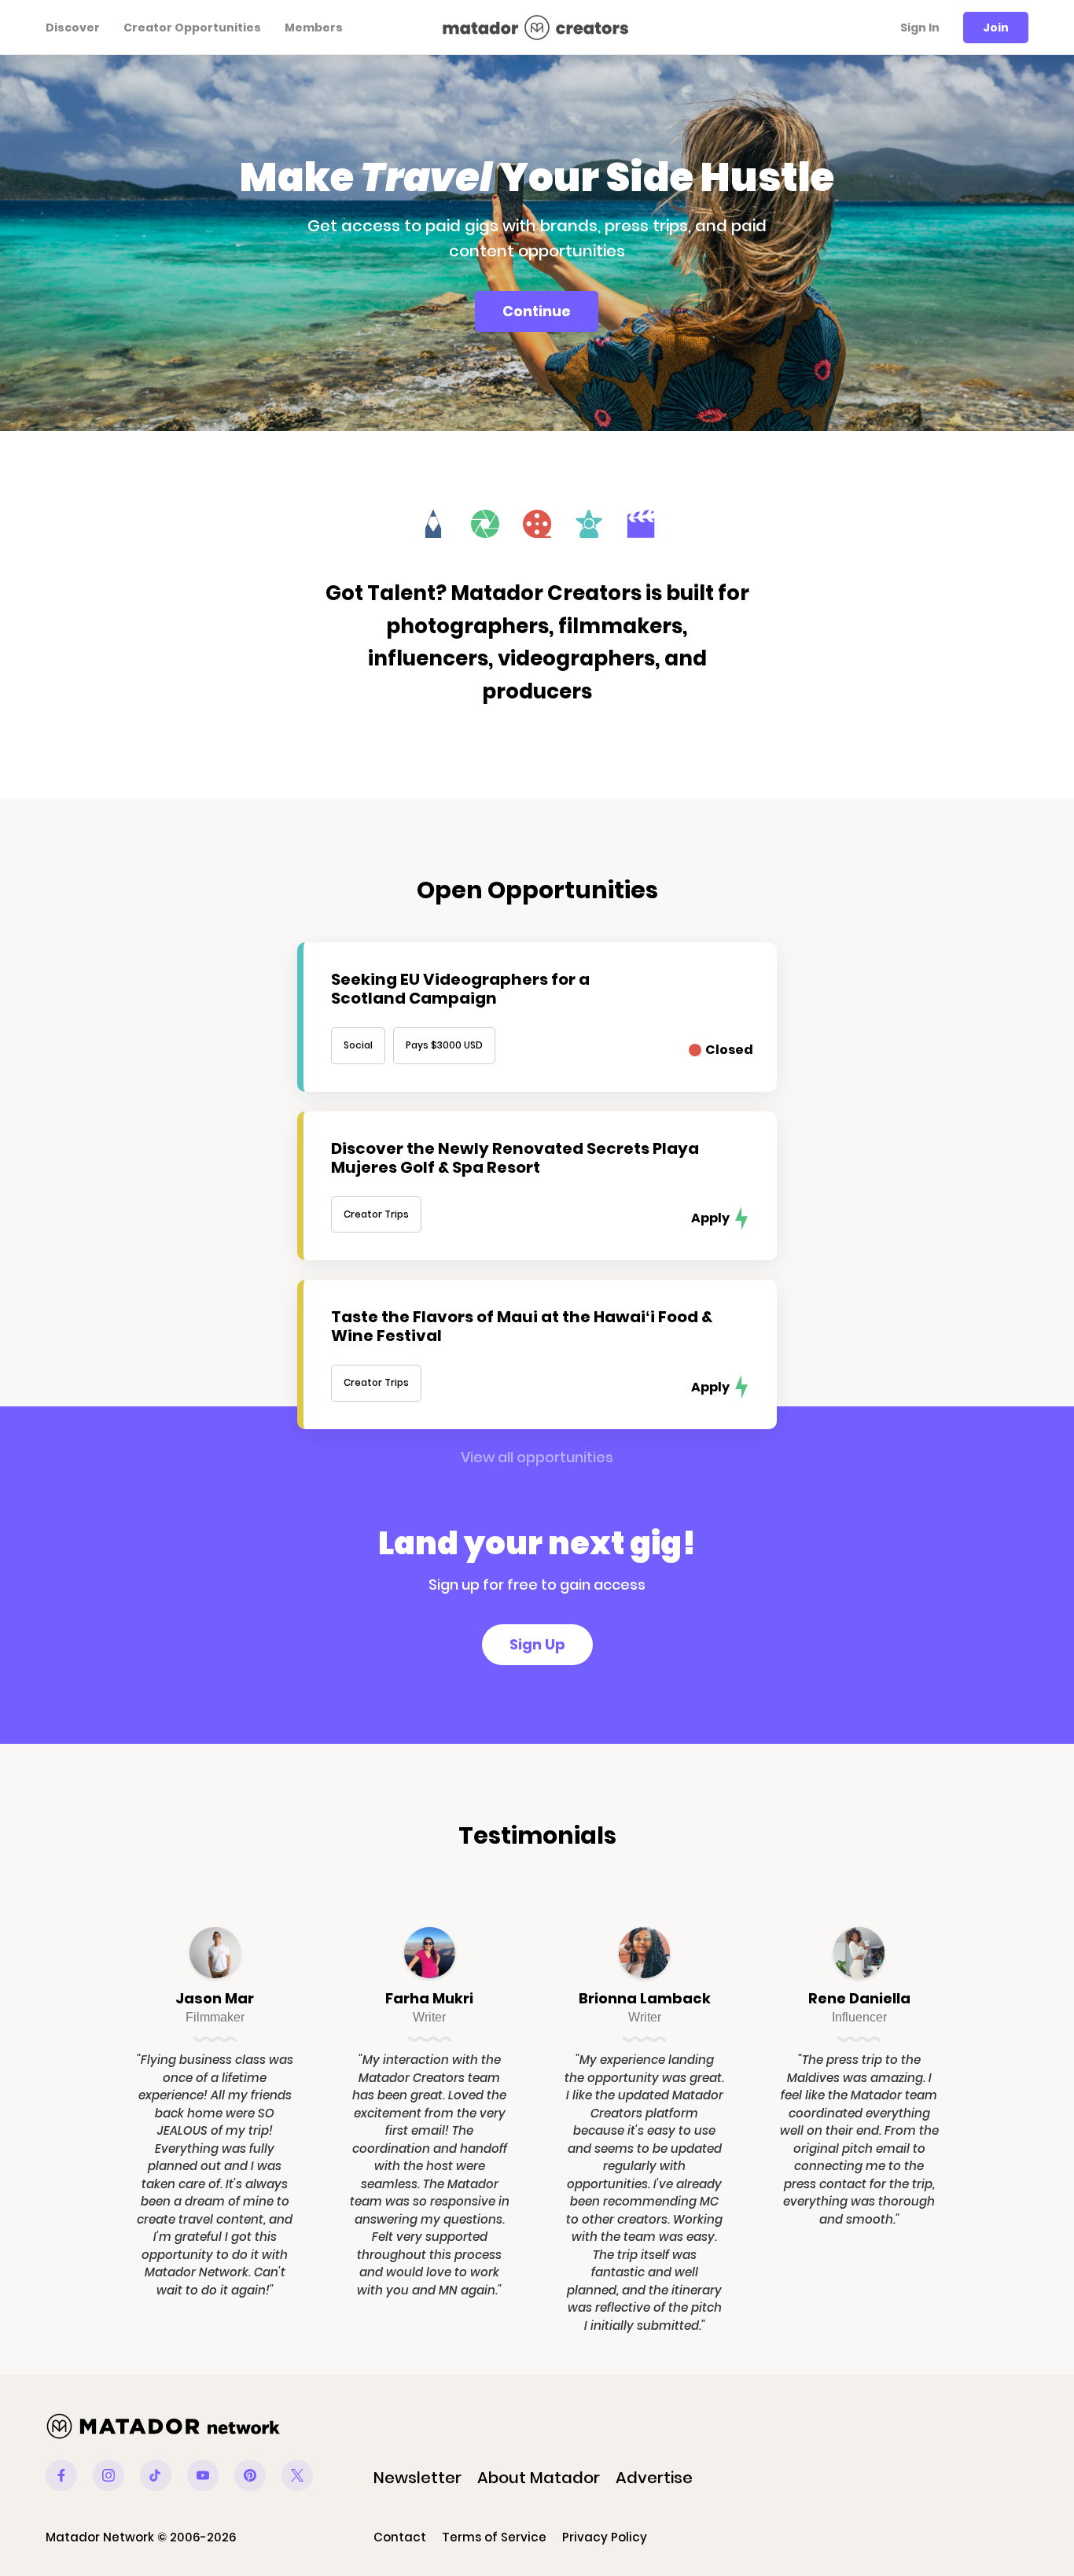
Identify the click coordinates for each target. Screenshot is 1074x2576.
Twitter (297, 2475)
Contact (400, 2537)
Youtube (203, 2475)
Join (996, 28)
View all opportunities (537, 1457)
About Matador (539, 2478)
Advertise (654, 2478)
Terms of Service (494, 2537)
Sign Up (537, 1644)
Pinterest (250, 2475)
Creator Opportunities (192, 28)
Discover (73, 28)
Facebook (61, 2475)
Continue (537, 311)
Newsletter (417, 2478)
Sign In (920, 28)
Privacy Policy (605, 2537)
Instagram (109, 2475)
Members (314, 28)
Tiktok (156, 2475)
